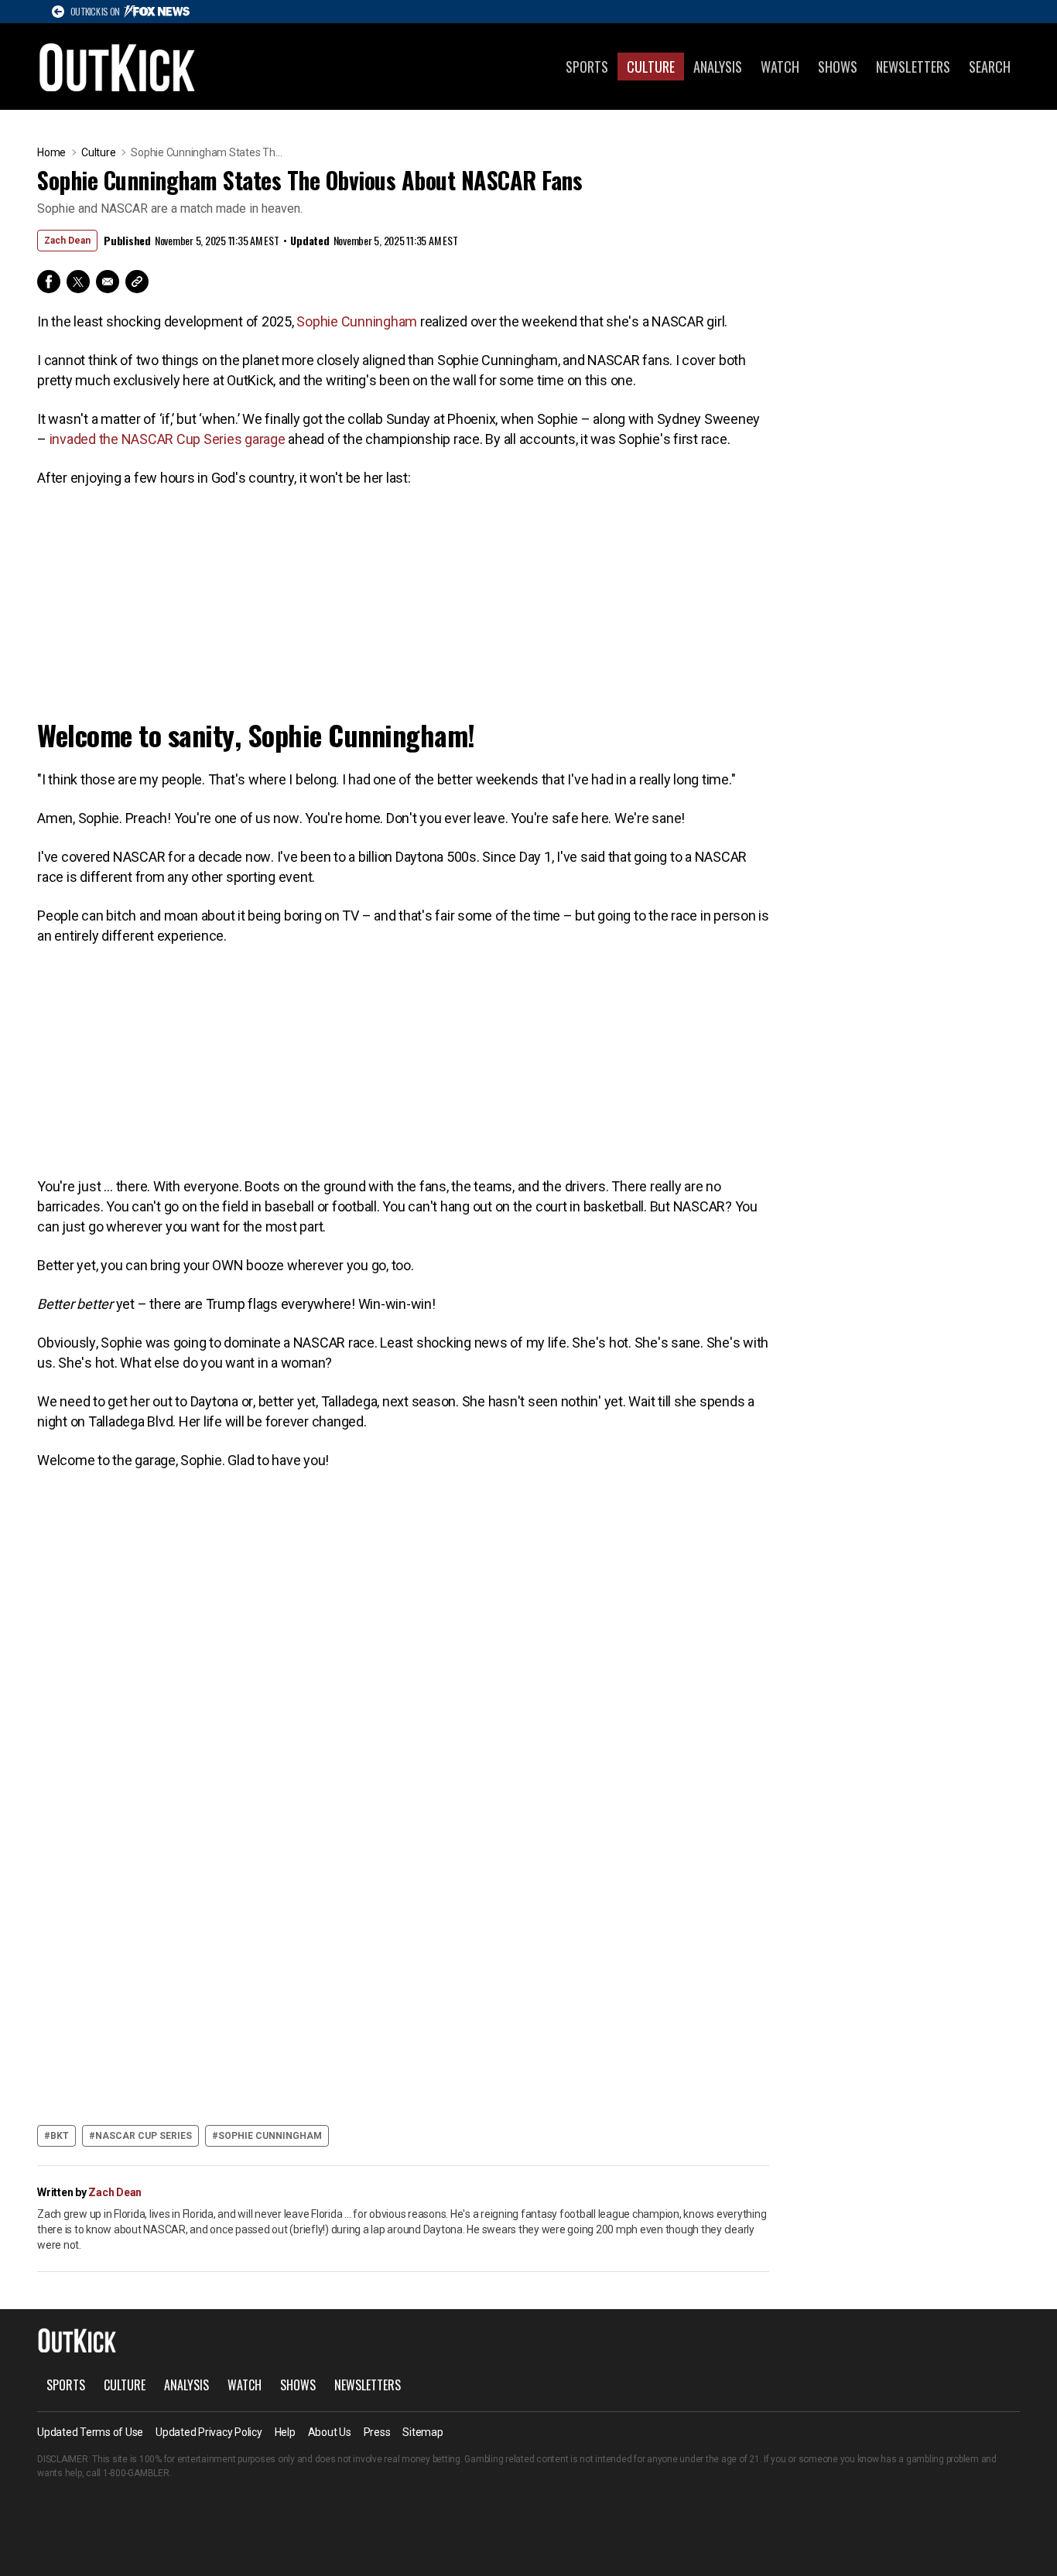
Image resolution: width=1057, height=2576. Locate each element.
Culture (651, 67)
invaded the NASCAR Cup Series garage (168, 439)
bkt (60, 2136)
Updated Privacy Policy (209, 2432)
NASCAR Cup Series (144, 2136)
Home (51, 152)
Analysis (718, 67)
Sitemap (422, 2432)
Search (990, 67)
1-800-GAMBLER (136, 2473)
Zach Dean (67, 241)
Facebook (49, 282)
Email (108, 282)
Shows (838, 67)
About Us (330, 2432)
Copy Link (137, 282)
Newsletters (913, 67)
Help (285, 2432)
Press (377, 2432)
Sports (587, 67)
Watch (780, 67)
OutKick (118, 67)
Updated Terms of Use (90, 2432)
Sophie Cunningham (357, 321)
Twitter (78, 282)
